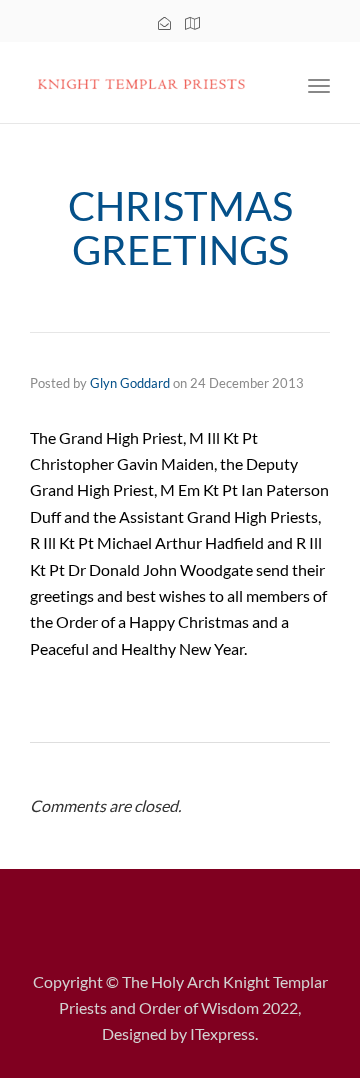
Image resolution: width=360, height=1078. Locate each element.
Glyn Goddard (130, 383)
